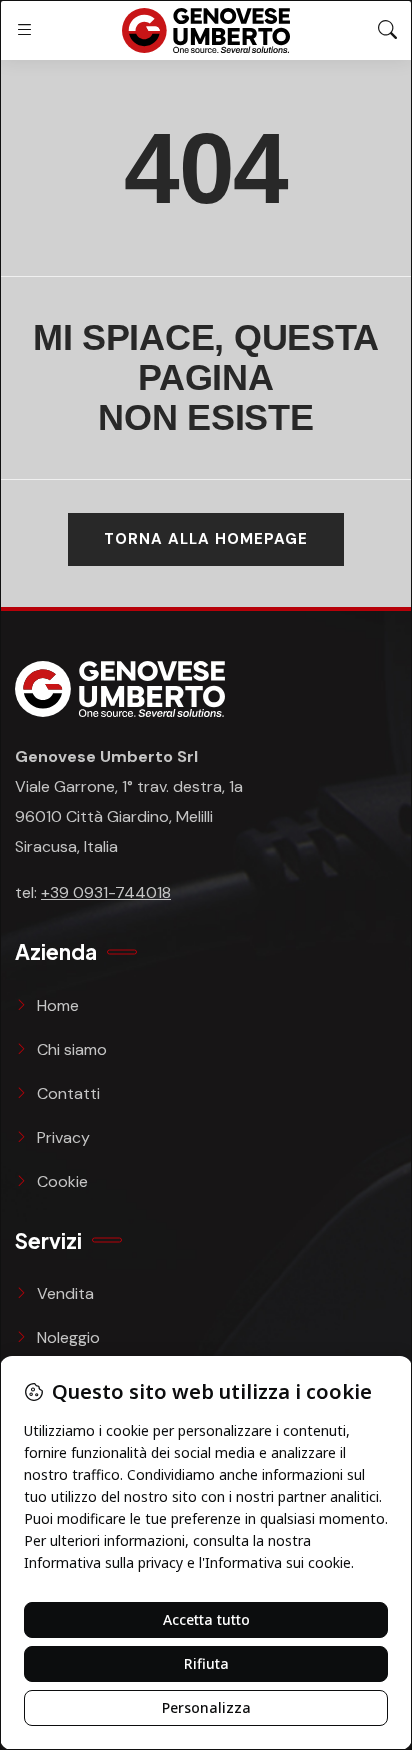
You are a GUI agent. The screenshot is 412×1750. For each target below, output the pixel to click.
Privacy (63, 1137)
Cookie (62, 1181)
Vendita (65, 1293)
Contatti (68, 1093)
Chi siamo (72, 1049)
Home (58, 1005)
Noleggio (68, 1337)
